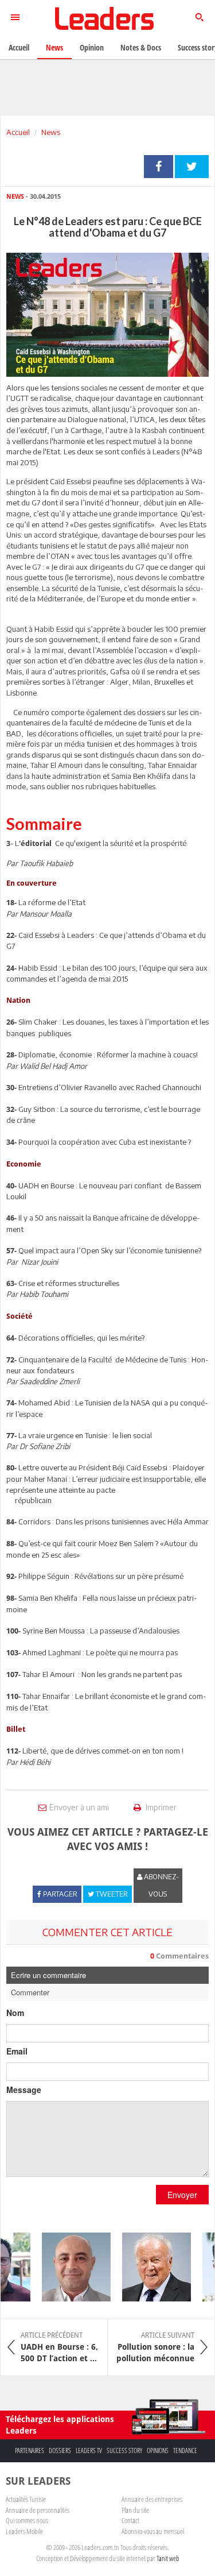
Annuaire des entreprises (152, 2499)
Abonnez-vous (161, 1885)
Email (17, 2051)
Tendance (185, 2451)
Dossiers (60, 2451)
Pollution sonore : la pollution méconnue (155, 2347)
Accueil (18, 132)
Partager (159, 167)
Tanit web (168, 2558)
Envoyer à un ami (79, 1807)
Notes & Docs (141, 47)
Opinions (158, 2451)
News (51, 132)
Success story (124, 2451)
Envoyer (182, 2195)
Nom (15, 2013)
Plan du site (135, 2510)
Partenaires (30, 2451)
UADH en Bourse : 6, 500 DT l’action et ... (59, 2347)
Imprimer (160, 1807)
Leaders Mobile (24, 2531)
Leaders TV (89, 2451)
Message (24, 2090)
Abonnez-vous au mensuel (153, 2531)
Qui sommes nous (27, 2520)
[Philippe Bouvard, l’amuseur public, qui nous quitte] (150, 2267)
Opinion (92, 47)
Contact (130, 2520)
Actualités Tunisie (26, 2499)
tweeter (192, 167)
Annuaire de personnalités (38, 2510)
